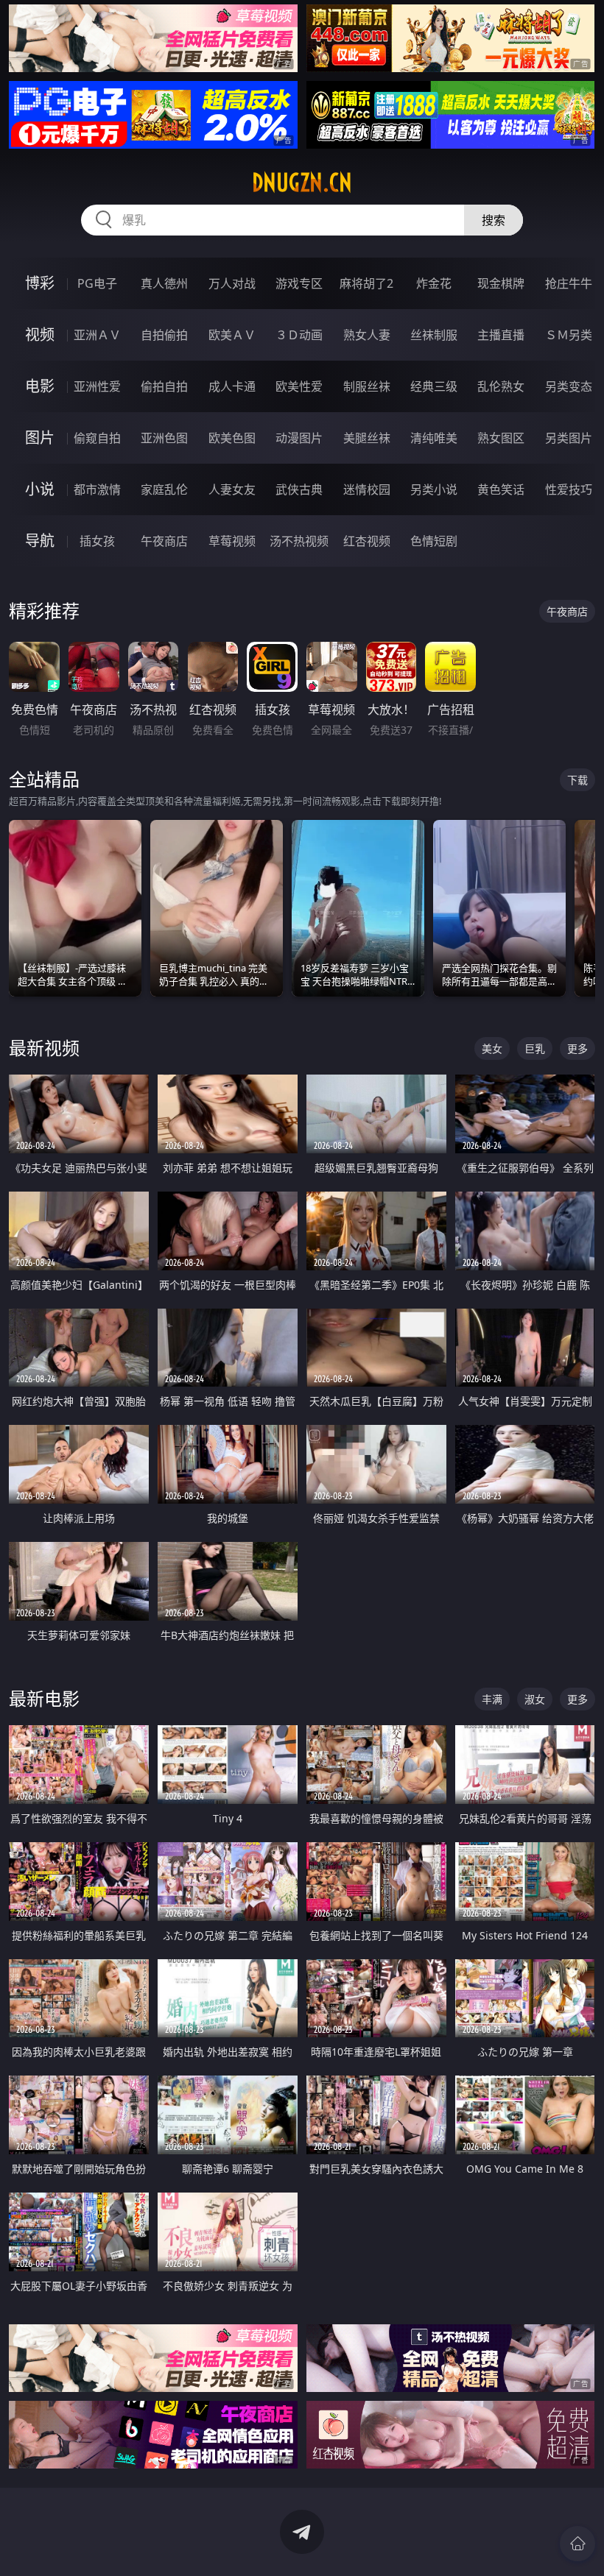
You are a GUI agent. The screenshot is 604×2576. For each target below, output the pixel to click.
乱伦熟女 (501, 386)
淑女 (535, 1699)
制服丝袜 (367, 386)
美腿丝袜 (367, 438)
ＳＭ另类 (569, 335)
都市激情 (97, 489)
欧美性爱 (299, 386)
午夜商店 (164, 541)
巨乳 (535, 1048)
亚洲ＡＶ (97, 335)
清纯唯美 (434, 438)
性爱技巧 (569, 489)
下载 (577, 780)
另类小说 (434, 489)
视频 (40, 335)
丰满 (492, 1699)
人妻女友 (232, 489)
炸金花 (434, 283)
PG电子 (97, 283)
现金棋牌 (501, 283)
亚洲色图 (164, 438)
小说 (40, 489)
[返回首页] (577, 2544)
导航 (40, 541)
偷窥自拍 (97, 438)
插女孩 (97, 541)
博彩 (40, 283)
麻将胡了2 (366, 283)
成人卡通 (232, 386)
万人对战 (232, 283)
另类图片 (569, 438)
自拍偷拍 (164, 335)
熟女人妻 (367, 335)
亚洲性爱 (97, 386)
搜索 (494, 220)
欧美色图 (232, 438)
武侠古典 (299, 489)
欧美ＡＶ (232, 335)
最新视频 (44, 1048)
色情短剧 (434, 541)
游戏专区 (299, 283)
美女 (492, 1048)
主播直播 (501, 335)
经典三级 (434, 386)
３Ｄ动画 (299, 335)
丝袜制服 (434, 335)
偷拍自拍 (164, 386)
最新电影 (44, 1698)
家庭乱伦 (164, 489)
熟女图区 (501, 438)
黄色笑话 (501, 489)
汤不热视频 (299, 541)
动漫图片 (299, 438)
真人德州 (164, 283)
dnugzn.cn (302, 183)
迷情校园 (367, 489)
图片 (40, 438)
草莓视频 (232, 541)
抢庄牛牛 (569, 283)
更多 (577, 1048)
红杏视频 (367, 541)
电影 (40, 386)
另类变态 (569, 386)
